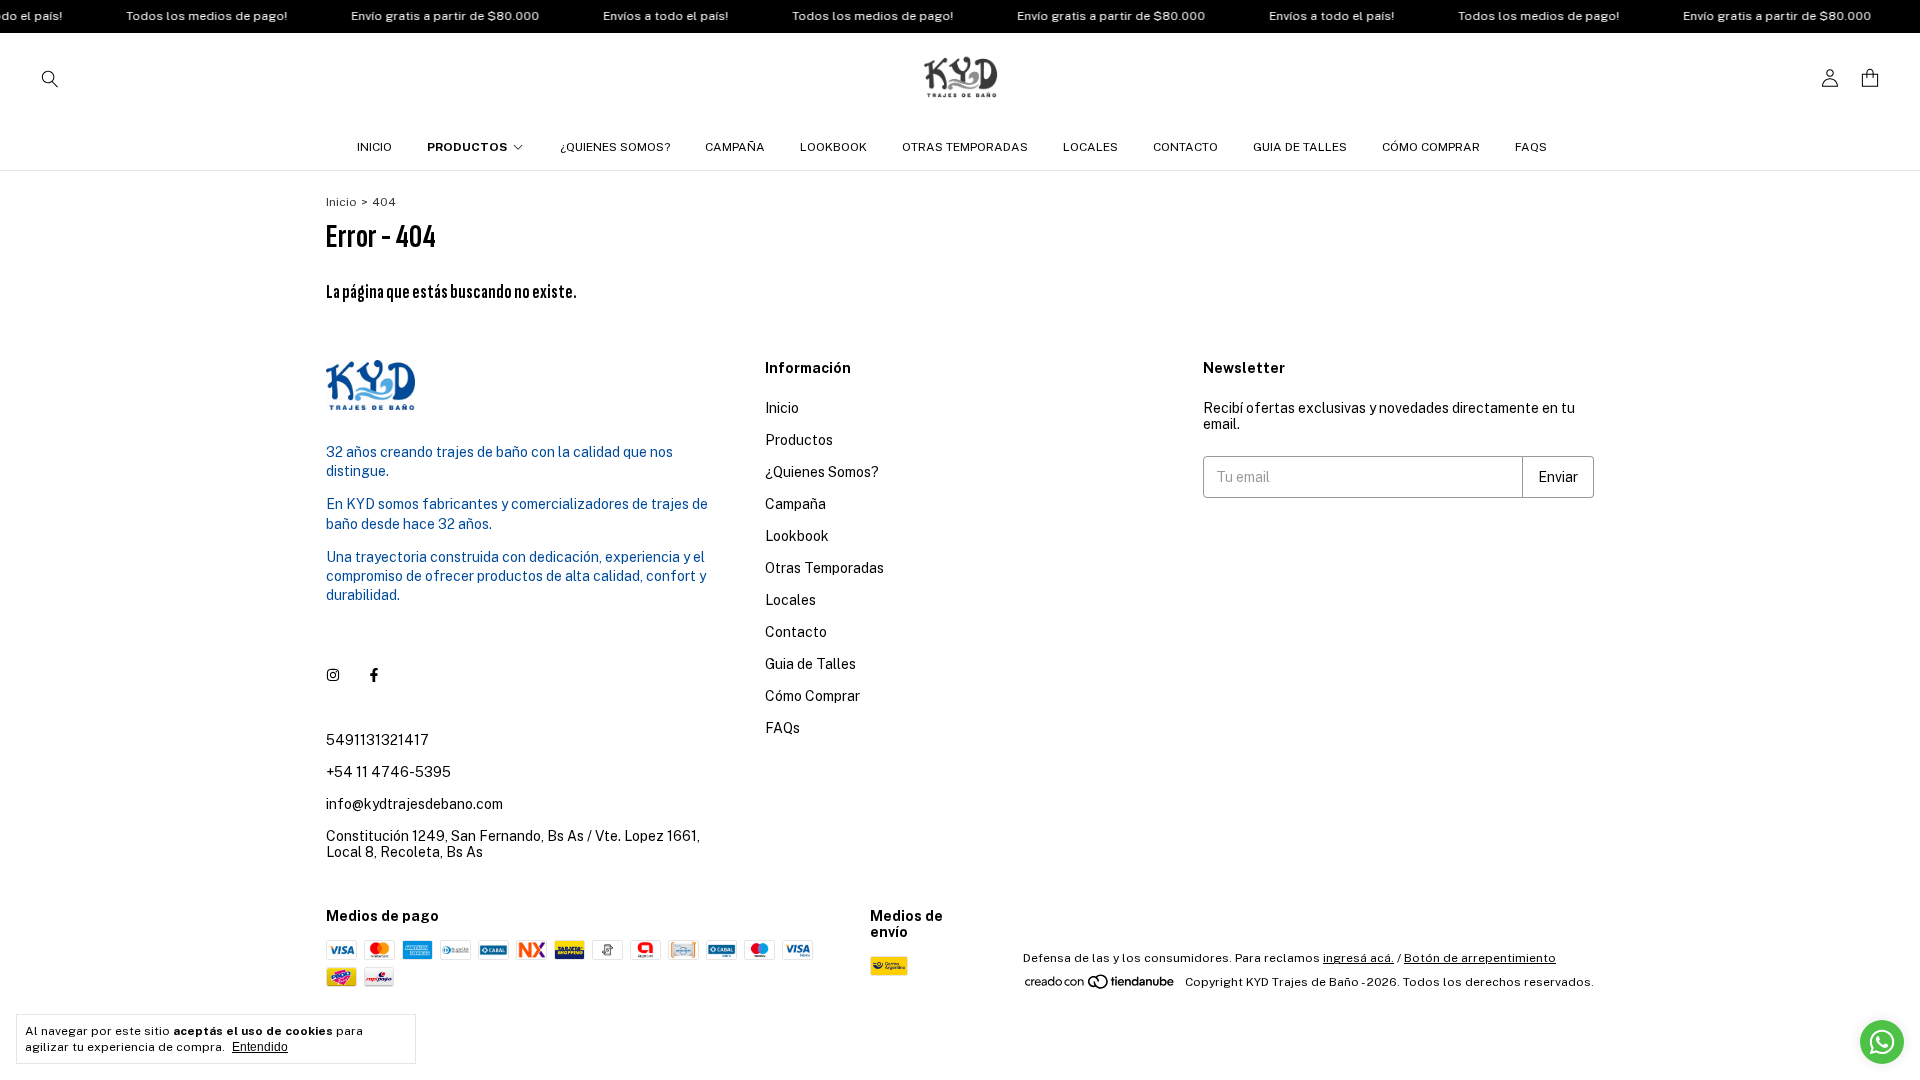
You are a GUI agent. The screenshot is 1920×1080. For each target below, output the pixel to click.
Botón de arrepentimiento (1480, 958)
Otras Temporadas (965, 147)
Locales (1090, 147)
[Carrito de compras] (1870, 78)
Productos (467, 147)
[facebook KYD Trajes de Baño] (374, 676)
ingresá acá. (1358, 958)
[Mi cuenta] (1830, 78)
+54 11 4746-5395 (388, 772)
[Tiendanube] (1100, 987)
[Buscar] (50, 78)
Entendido (260, 1047)
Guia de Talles (1300, 147)
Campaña (735, 147)
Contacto (1185, 147)
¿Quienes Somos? (615, 147)
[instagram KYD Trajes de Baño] (333, 676)
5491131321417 (377, 740)
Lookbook (833, 147)
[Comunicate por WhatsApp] (1882, 1042)
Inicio (374, 147)
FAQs (1531, 147)
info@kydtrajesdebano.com (414, 804)
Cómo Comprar (1431, 147)
